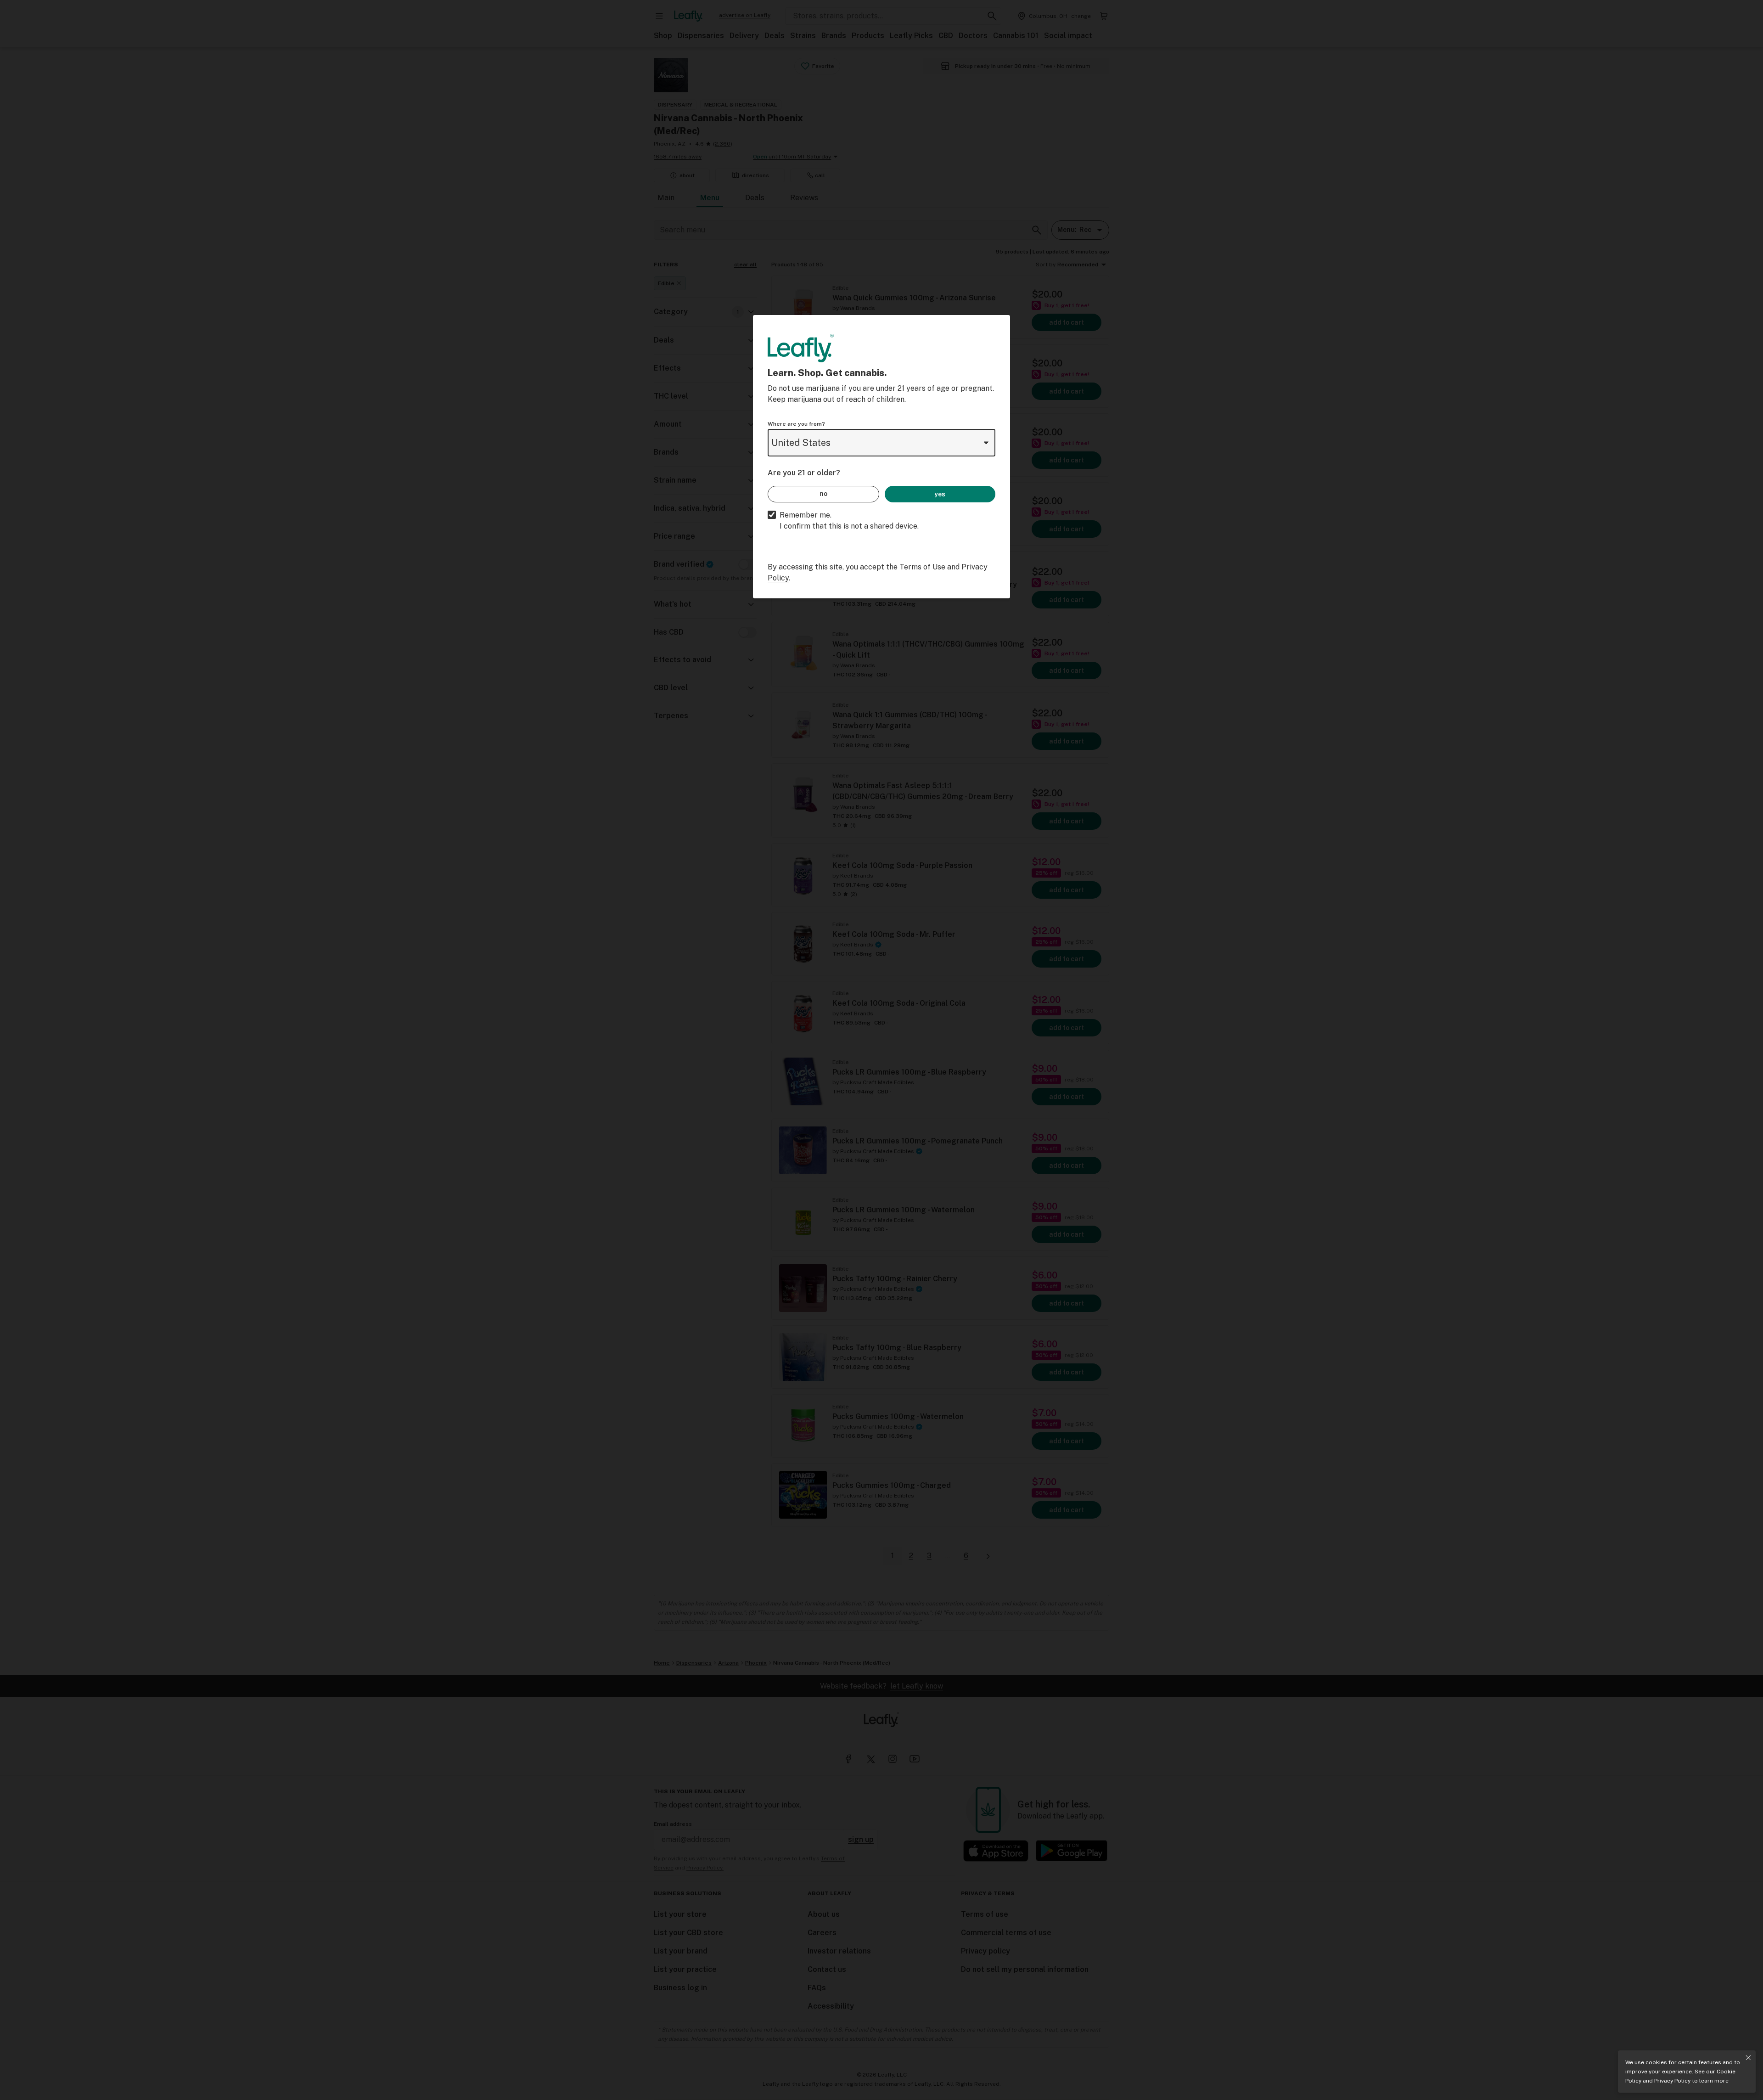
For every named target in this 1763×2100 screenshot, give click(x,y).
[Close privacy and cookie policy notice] (1748, 2058)
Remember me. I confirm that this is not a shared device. (849, 521)
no (823, 494)
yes (940, 494)
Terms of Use (922, 567)
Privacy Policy (1672, 2081)
